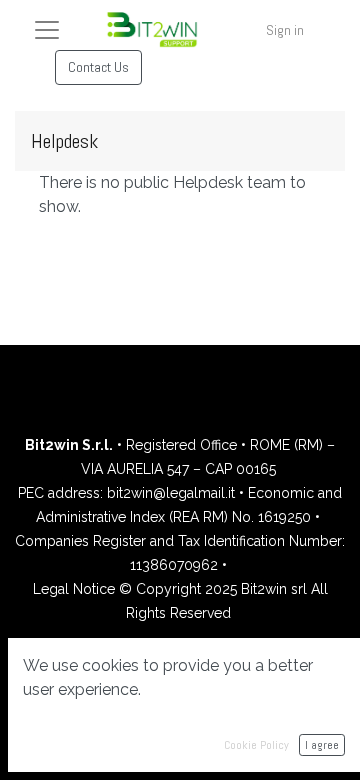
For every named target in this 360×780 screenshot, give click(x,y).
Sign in (285, 30)
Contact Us (98, 67)
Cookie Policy (256, 745)
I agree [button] (322, 745)
